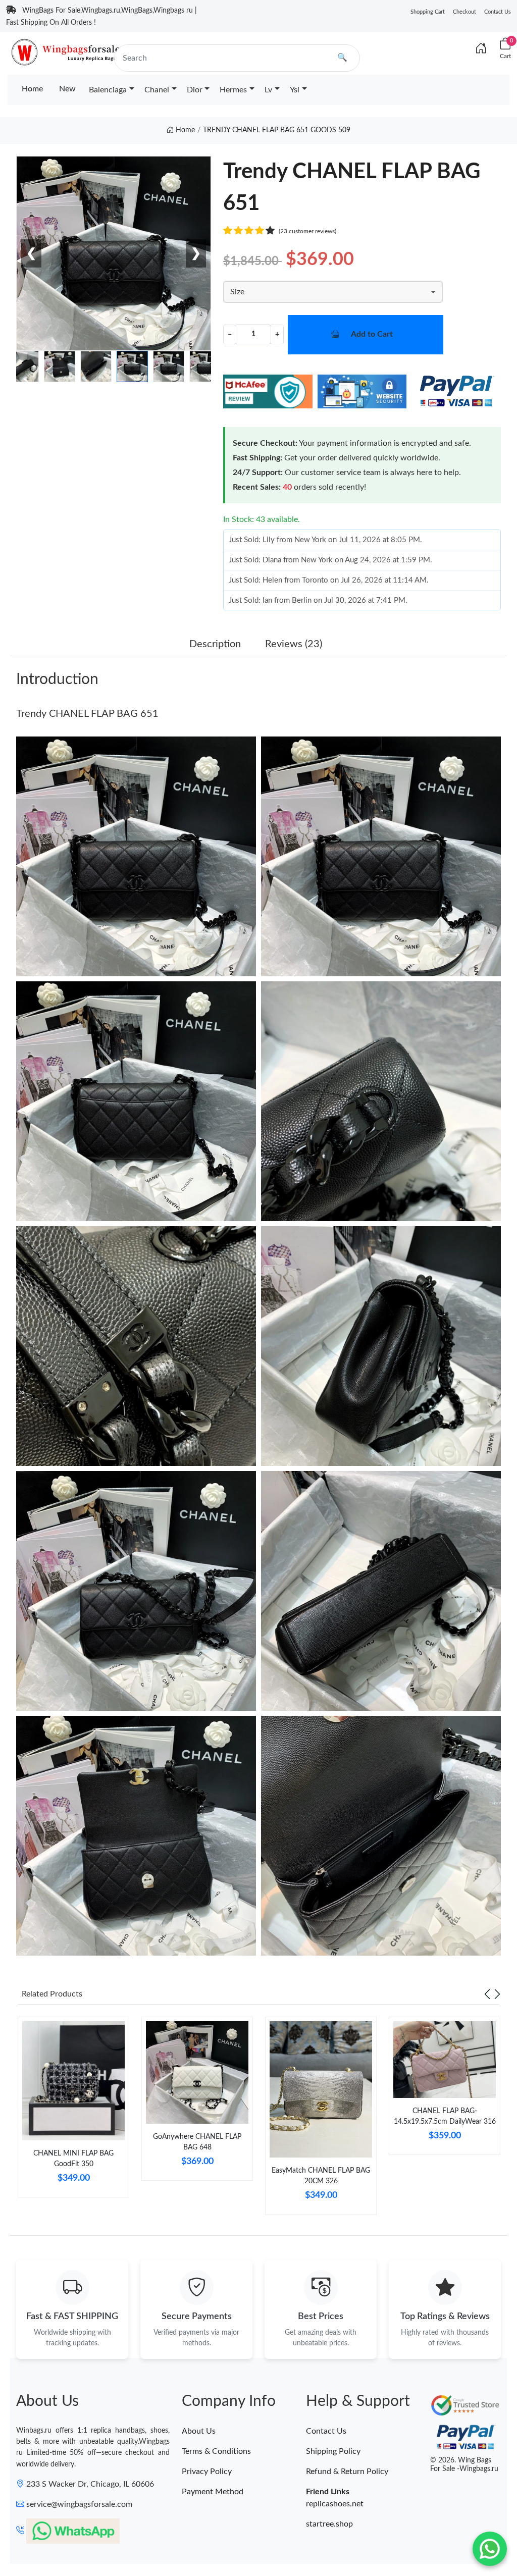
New (67, 89)
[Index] (481, 49)
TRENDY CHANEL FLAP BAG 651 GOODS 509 (277, 130)
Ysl (295, 90)
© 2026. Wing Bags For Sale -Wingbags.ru (464, 2465)
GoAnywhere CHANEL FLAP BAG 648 (197, 2142)
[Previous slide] (487, 1994)
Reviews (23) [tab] (294, 644)
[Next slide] (497, 1994)
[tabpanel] (73, 2111)
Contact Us (498, 12)
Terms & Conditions (216, 2451)
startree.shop (329, 2524)
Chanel (157, 90)
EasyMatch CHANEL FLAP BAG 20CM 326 (321, 2176)
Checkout (464, 12)
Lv (268, 90)
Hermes (233, 90)
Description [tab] (215, 644)
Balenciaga (108, 90)
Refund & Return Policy (347, 2472)
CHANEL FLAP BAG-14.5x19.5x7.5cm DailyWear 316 (445, 2116)
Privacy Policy (207, 2472)
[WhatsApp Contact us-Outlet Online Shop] (490, 2549)
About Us (199, 2431)
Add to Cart (372, 334)
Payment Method (213, 2492)
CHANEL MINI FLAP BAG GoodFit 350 (73, 2159)
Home (32, 89)
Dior (195, 90)
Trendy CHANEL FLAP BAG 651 (87, 714)
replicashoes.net (335, 2504)
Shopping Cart (428, 12)
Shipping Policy (333, 2451)
